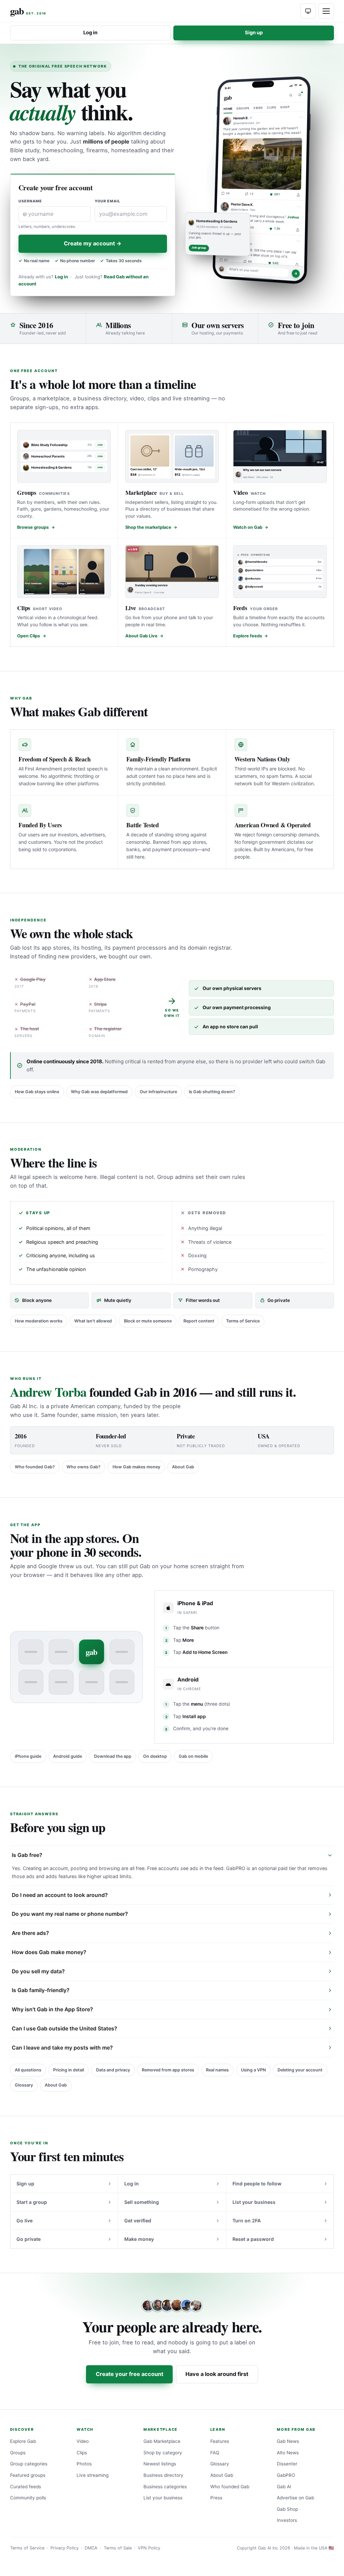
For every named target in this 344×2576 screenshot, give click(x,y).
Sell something (142, 2202)
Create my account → (93, 243)
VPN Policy (149, 2548)
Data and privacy (113, 2070)
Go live (25, 2221)
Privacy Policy (64, 2548)
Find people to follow (257, 2184)
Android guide (68, 1756)
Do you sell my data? (38, 1971)
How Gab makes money (136, 1467)
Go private (29, 2239)
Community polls (28, 2498)
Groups (18, 2453)
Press (216, 2498)
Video (83, 2441)
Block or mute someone (148, 1321)
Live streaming (93, 2475)
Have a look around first (217, 2374)
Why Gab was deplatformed (99, 1092)
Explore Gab (23, 2441)
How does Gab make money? (49, 1952)
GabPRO (286, 2475)
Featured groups (28, 2475)
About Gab (183, 1467)
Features (220, 2441)
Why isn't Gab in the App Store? (52, 2009)
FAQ (215, 2453)
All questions (28, 2070)
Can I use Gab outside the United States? (64, 2029)
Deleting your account (300, 2070)
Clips (82, 2453)
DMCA (91, 2548)
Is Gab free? (27, 1855)
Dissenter (287, 2464)
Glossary (24, 2085)
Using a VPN (253, 2070)
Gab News (288, 2441)
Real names (217, 2070)
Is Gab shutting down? (212, 1092)
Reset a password (253, 2239)
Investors (287, 2520)
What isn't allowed (93, 1321)
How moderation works (39, 1321)
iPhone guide (28, 1756)
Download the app (113, 1756)
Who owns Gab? (83, 1467)
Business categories (165, 2487)
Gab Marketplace (162, 2441)
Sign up (254, 33)
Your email (108, 201)
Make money (139, 2239)
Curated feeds (26, 2487)
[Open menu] (326, 11)
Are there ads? (30, 1933)
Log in (90, 33)
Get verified (138, 2221)
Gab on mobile (193, 1756)
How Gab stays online (37, 1092)
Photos (84, 2464)
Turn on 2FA (247, 2221)
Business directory (163, 2475)
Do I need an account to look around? (60, 1895)
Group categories (29, 2464)
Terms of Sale (118, 2548)
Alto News (288, 2453)
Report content (199, 1321)
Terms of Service (243, 1321)
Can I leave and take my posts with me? (62, 2048)
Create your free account (130, 2374)
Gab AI (284, 2487)
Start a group (32, 2202)
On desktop (155, 1756)
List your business (254, 2202)
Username (30, 201)
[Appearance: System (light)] (308, 11)
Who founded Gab (230, 2487)
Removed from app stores (168, 2070)
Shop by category (163, 2453)
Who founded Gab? (35, 1467)
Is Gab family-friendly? (41, 1990)
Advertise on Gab (295, 2498)
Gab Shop (287, 2509)
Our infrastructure (158, 1092)
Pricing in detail (69, 2070)
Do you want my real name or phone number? (70, 1914)
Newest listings (160, 2464)
